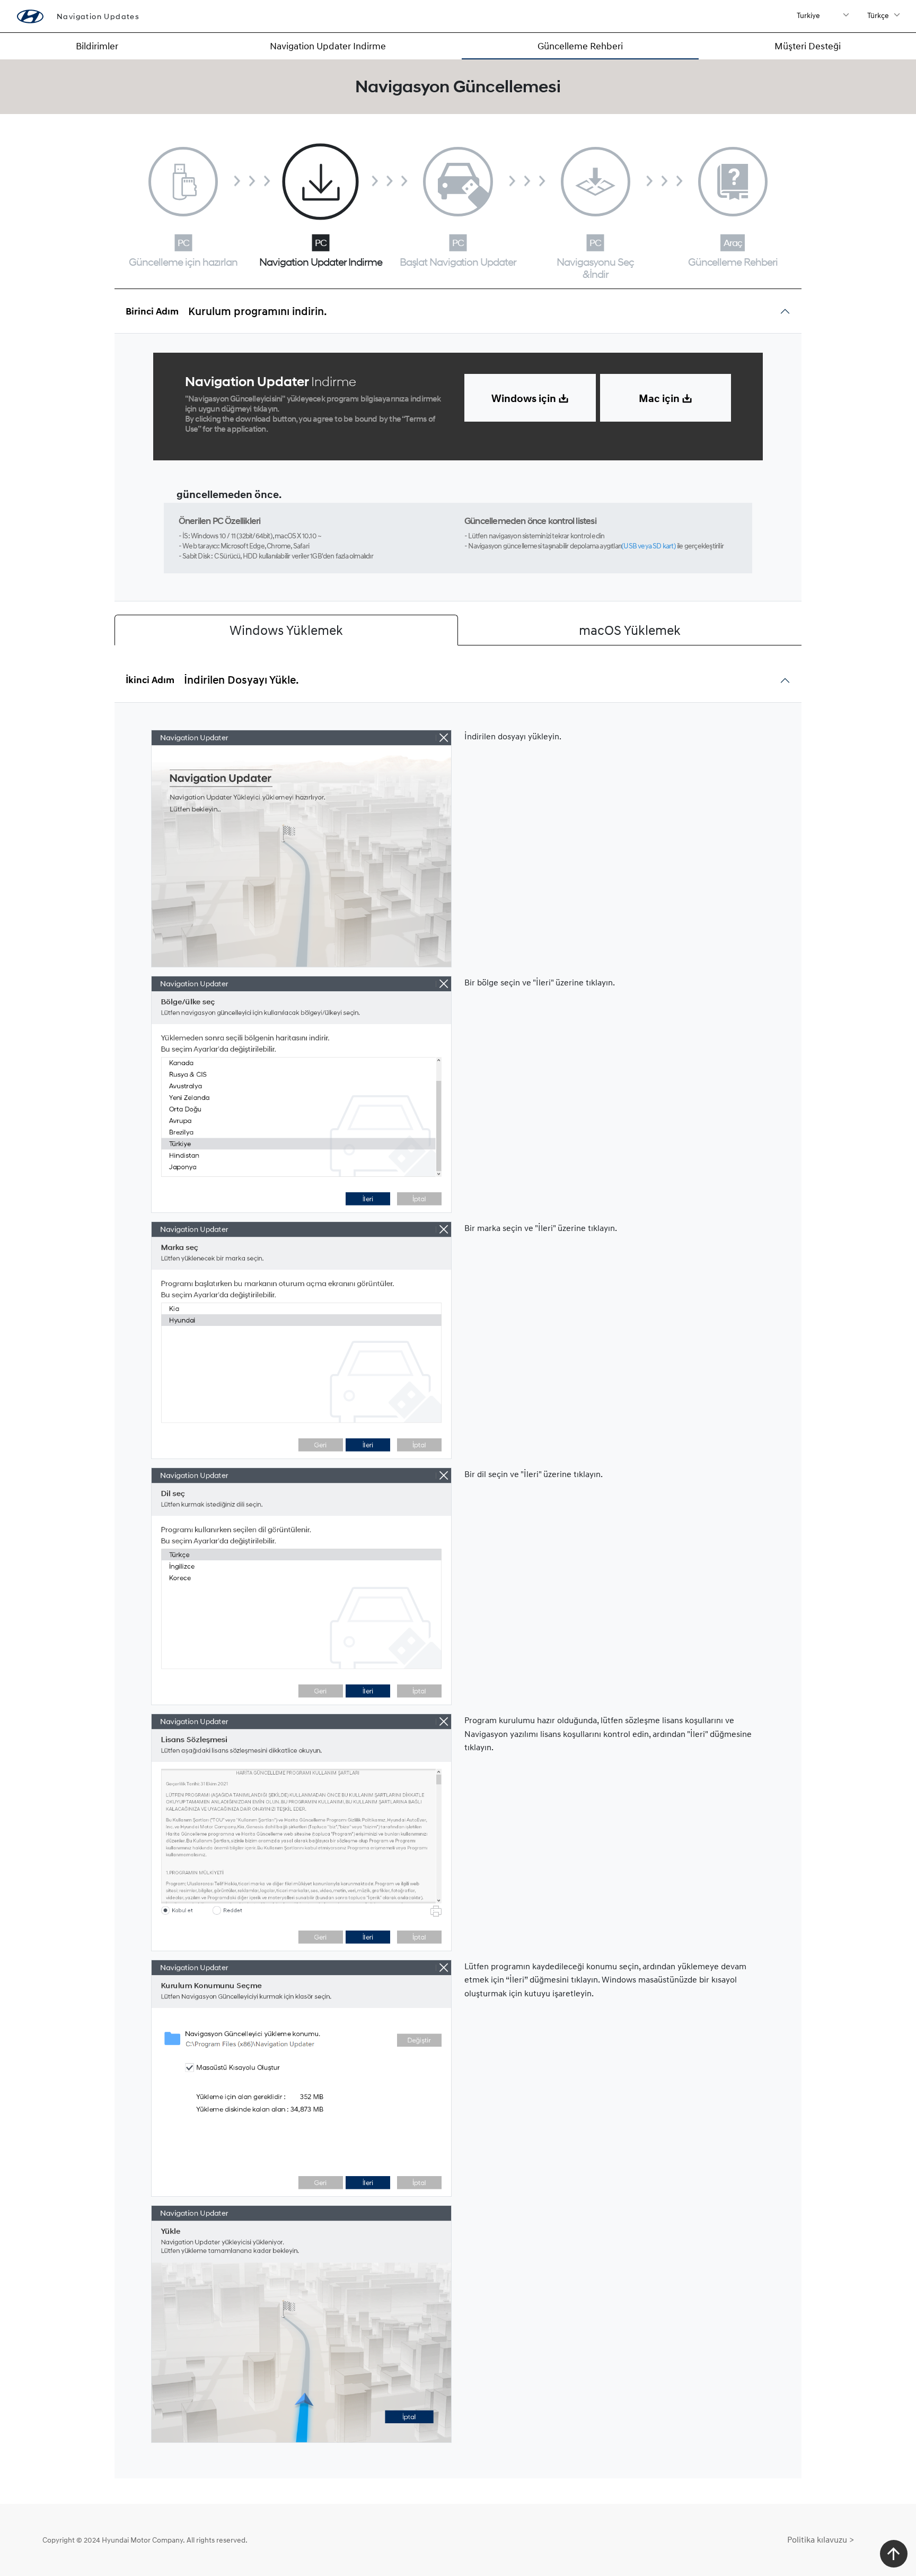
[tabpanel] (458, 1591)
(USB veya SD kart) (649, 545)
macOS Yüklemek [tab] (630, 630)
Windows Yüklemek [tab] (286, 630)
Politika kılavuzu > (821, 2539)
